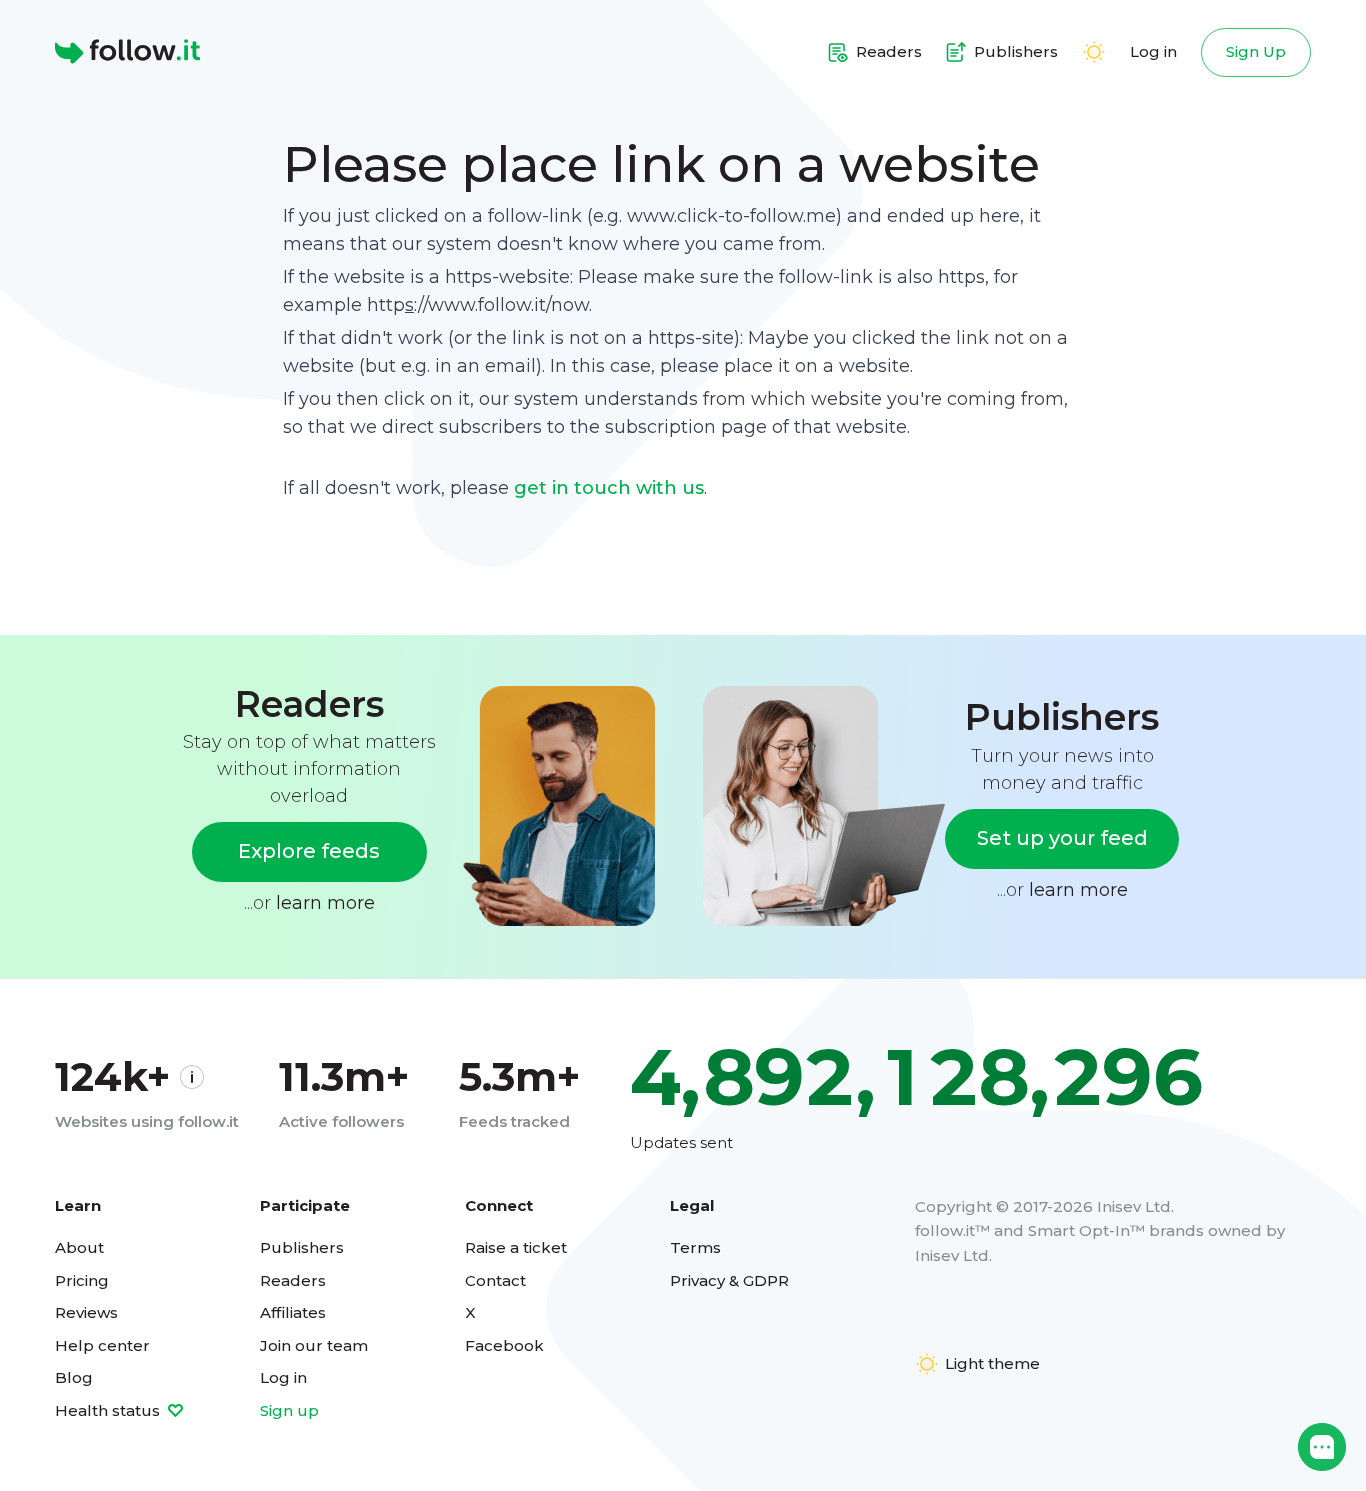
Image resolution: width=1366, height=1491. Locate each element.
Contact (495, 1280)
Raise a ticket (516, 1247)
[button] (1322, 1447)
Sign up (289, 1410)
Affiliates (293, 1312)
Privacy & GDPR (729, 1280)
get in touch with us (609, 488)
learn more (325, 903)
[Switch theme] (1094, 52)
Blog (74, 1377)
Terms (695, 1247)
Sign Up (1256, 51)
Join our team (314, 1345)
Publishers (302, 1247)
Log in (1153, 51)
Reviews (86, 1312)
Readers (293, 1280)
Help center (102, 1345)
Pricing (82, 1280)
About (79, 1247)
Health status (109, 1410)
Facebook (504, 1345)
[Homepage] (127, 52)
